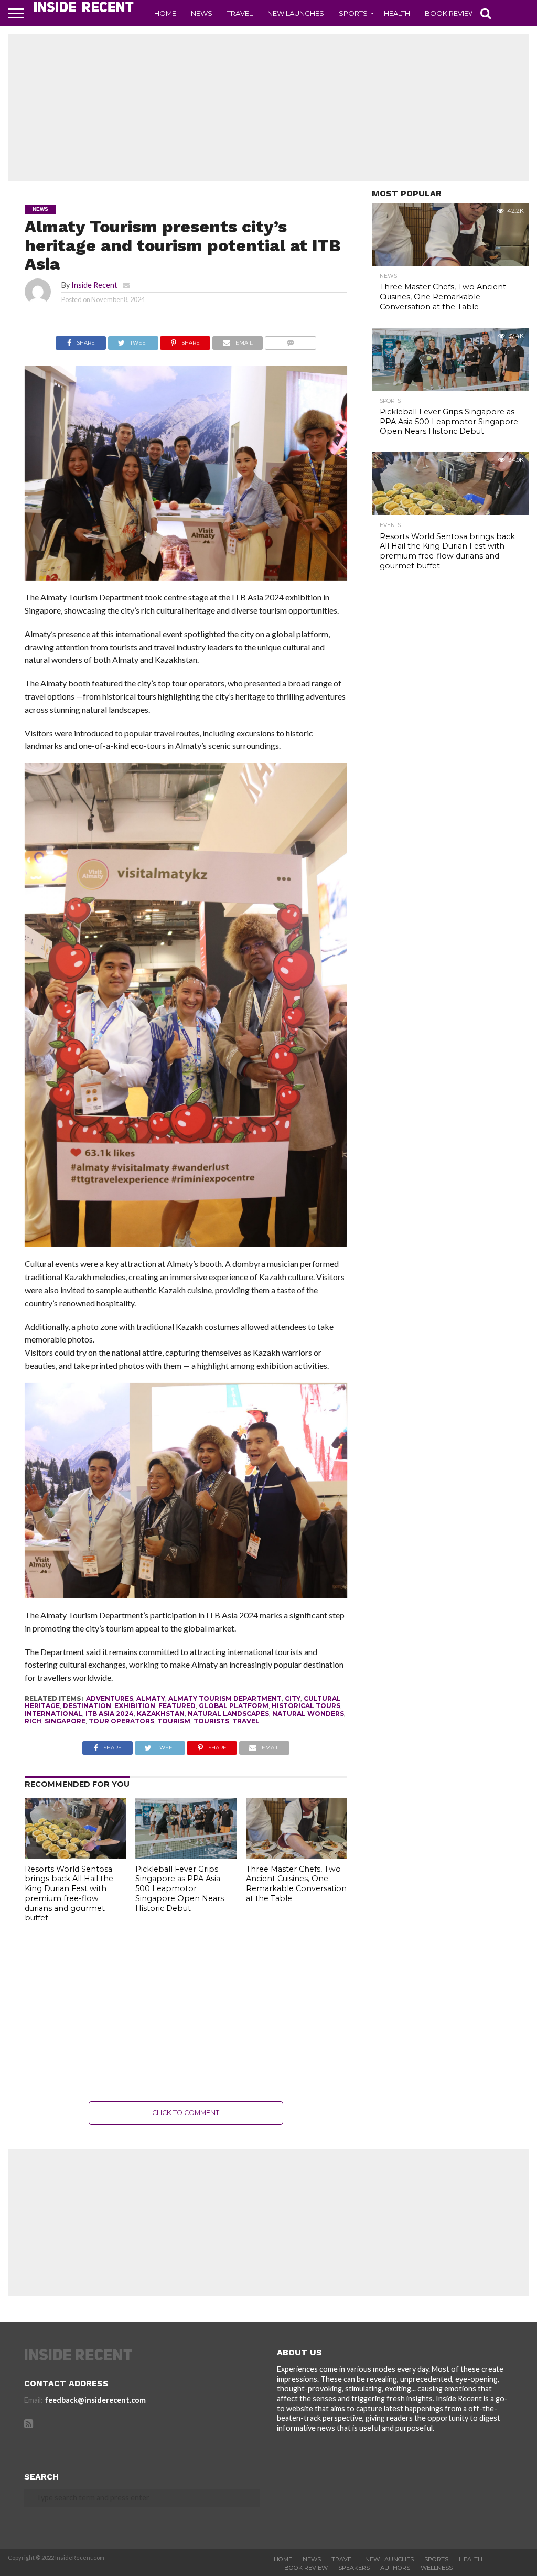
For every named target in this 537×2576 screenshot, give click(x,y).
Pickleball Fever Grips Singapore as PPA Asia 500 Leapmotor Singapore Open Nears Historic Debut (180, 1889)
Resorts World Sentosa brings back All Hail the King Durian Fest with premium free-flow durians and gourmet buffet (69, 1894)
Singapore (65, 1721)
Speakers (354, 2568)
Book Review (450, 13)
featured (177, 1706)
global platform (234, 1706)
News (202, 13)
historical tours (306, 1706)
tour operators (121, 1721)
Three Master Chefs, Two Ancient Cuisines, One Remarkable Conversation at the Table (296, 1884)
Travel (240, 13)
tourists (211, 1721)
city (293, 1698)
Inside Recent (94, 285)
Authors (395, 2568)
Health (397, 13)
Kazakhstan (161, 1714)
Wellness (437, 2568)
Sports (353, 13)
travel (246, 1721)
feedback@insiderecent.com (95, 2400)
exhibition (135, 1706)
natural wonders (308, 1714)
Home (165, 13)
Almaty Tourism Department (225, 1698)
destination (87, 1706)
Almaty (151, 1698)
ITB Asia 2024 (110, 1714)
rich (33, 1721)
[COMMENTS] (290, 340)
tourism (174, 1721)
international (53, 1714)
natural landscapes (228, 1714)
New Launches (296, 13)
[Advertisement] (268, 108)
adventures (110, 1698)
